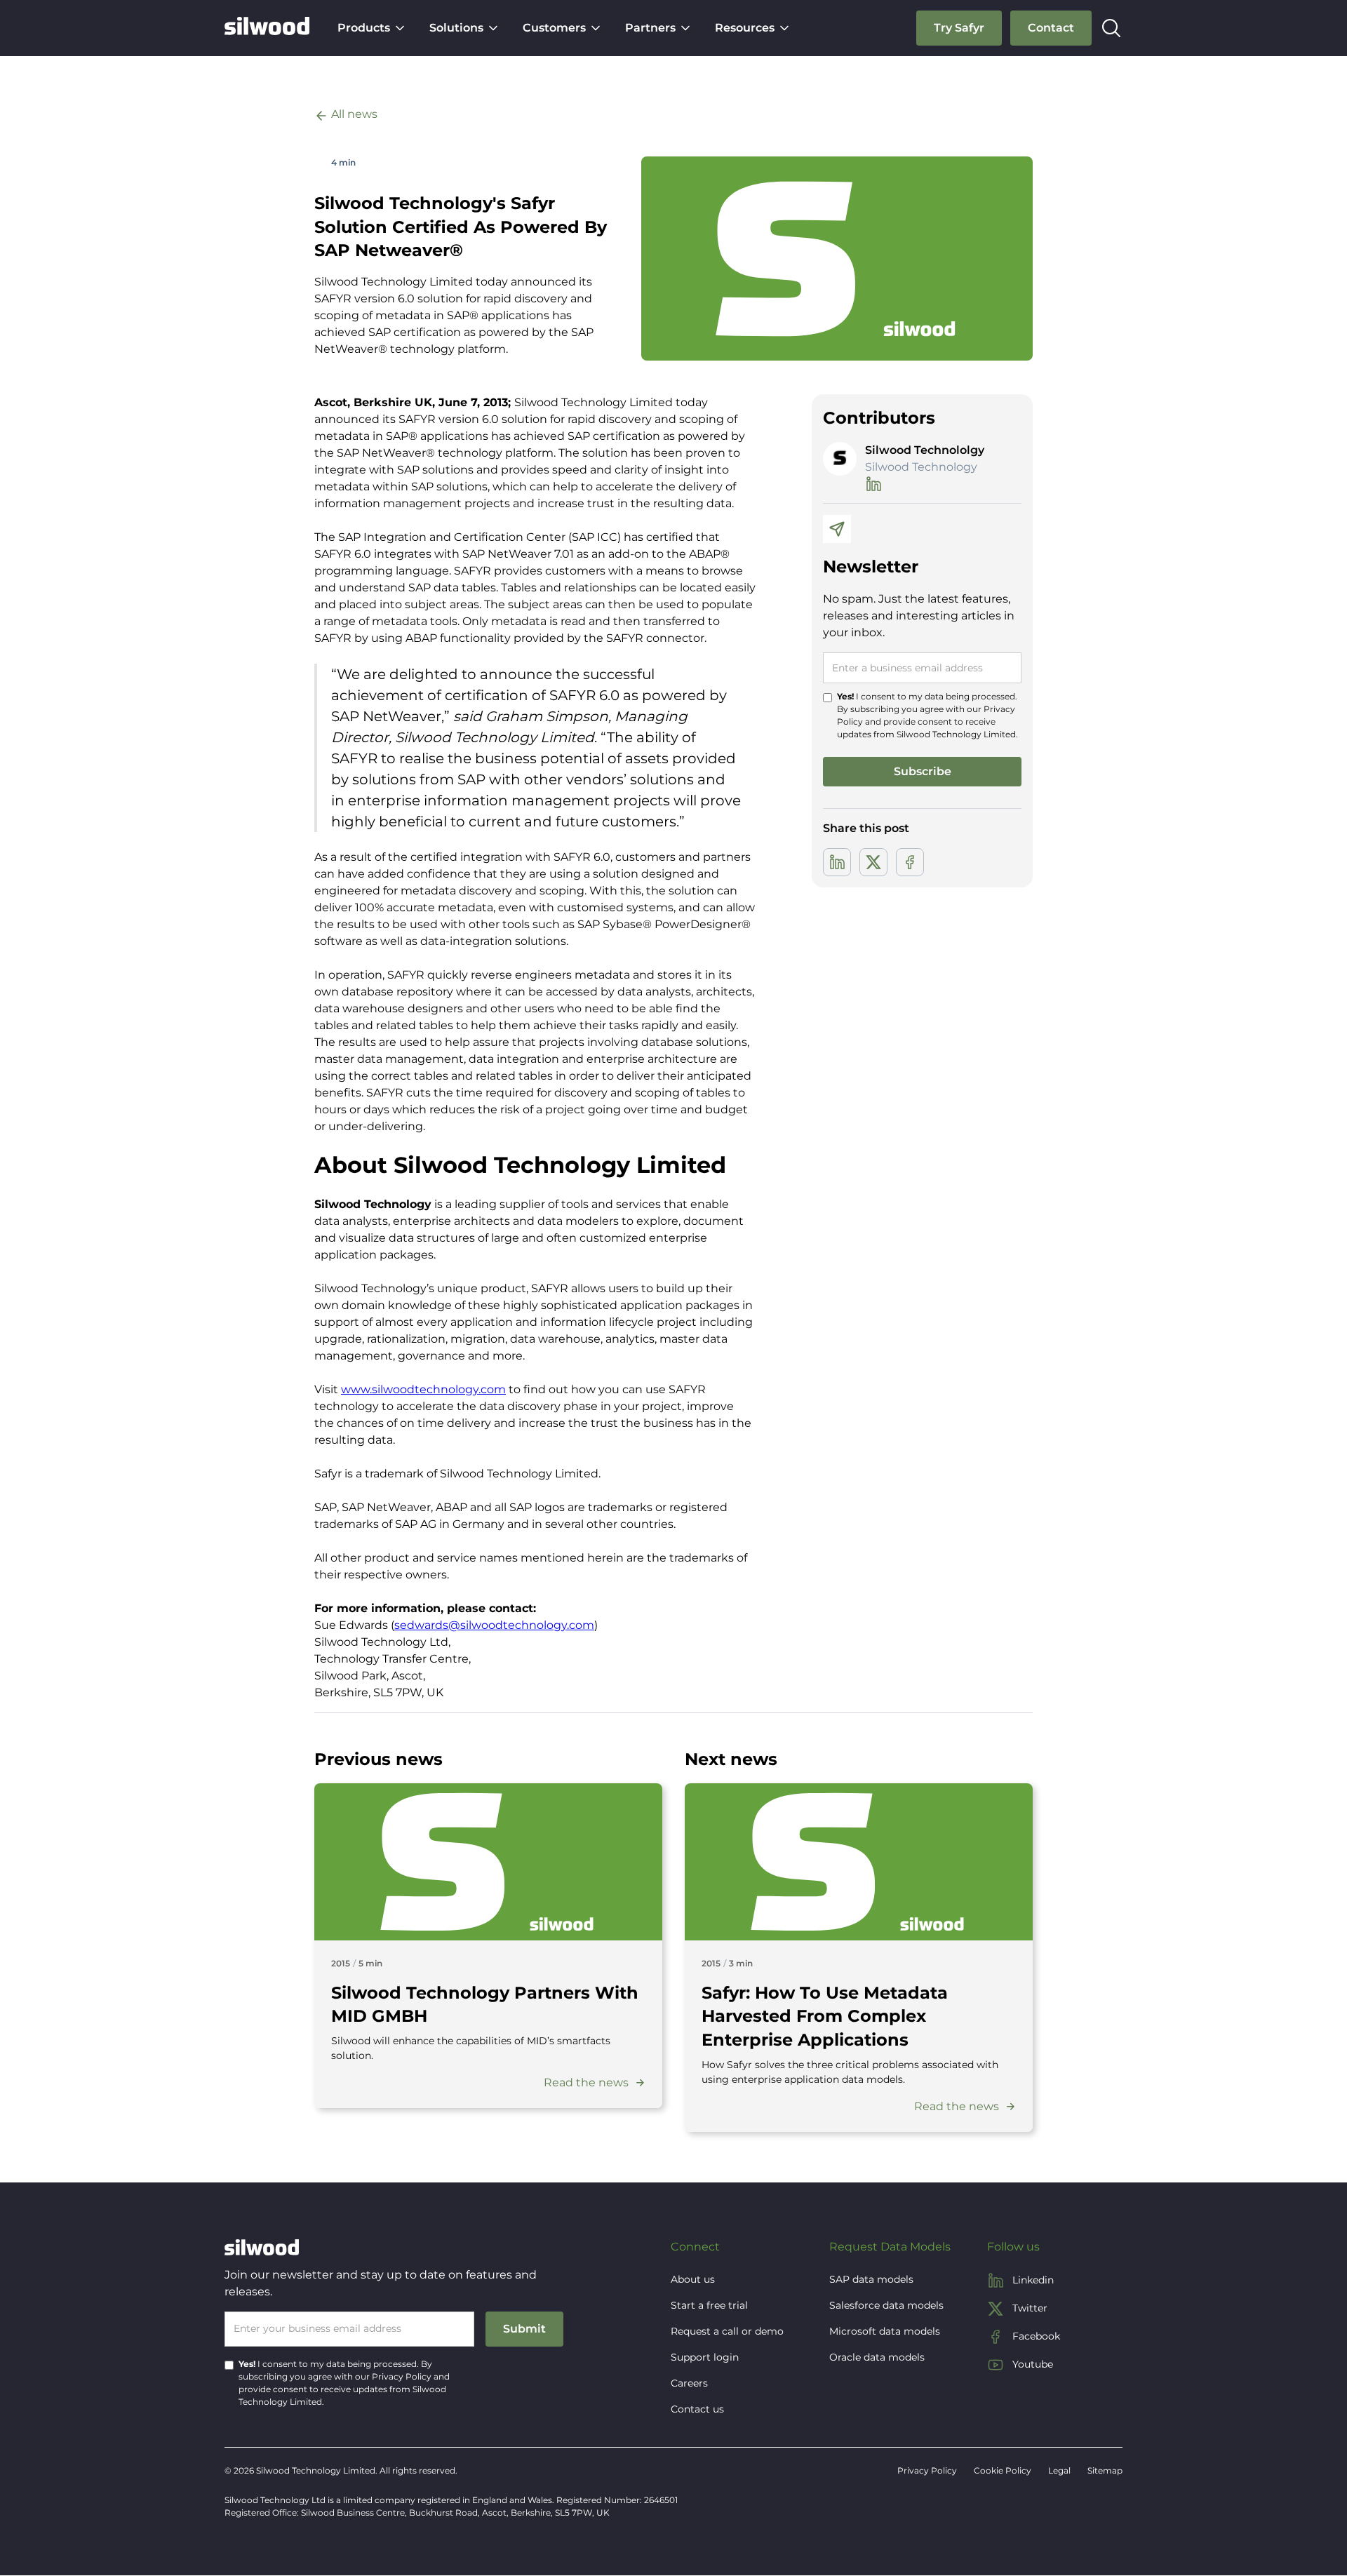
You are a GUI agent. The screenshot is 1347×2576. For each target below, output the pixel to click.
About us (693, 2279)
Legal (1059, 2470)
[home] (267, 28)
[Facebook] (910, 862)
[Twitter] (873, 862)
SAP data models (871, 2279)
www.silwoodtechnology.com (423, 1389)
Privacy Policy (402, 2376)
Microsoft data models (885, 2331)
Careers (689, 2383)
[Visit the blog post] (488, 1862)
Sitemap (1105, 2470)
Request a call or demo (727, 2331)
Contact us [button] (697, 2409)
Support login (705, 2357)
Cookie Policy (1003, 2470)
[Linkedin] (837, 862)
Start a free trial (709, 2305)
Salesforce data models (886, 2305)
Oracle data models (877, 2357)
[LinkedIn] (873, 484)
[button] (372, 28)
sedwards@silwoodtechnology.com (494, 1625)
